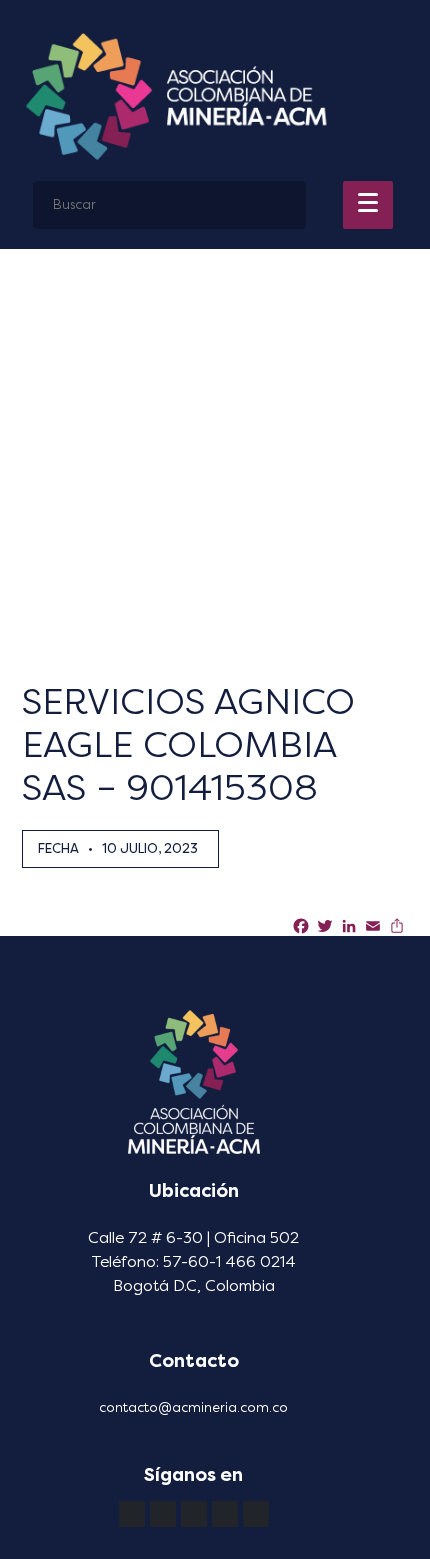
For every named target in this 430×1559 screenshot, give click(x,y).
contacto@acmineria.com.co (193, 1407)
